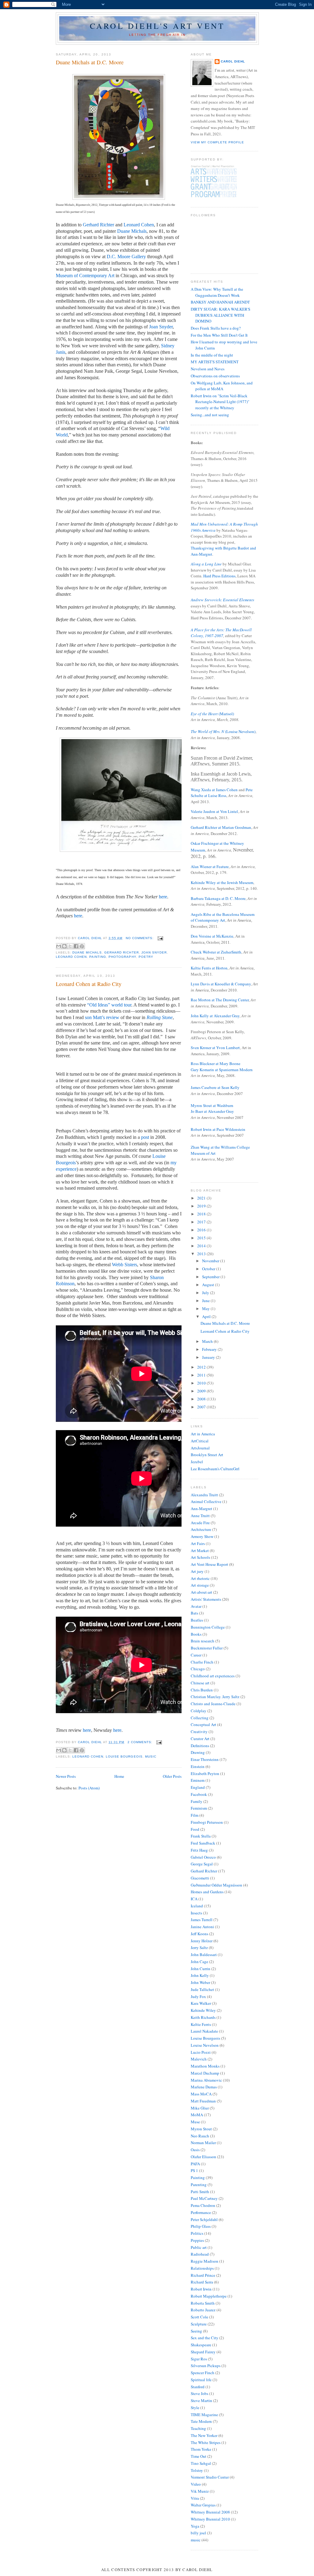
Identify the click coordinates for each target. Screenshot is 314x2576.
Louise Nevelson (205, 2045)
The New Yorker (204, 2435)
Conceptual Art (203, 1724)
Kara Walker (201, 2003)
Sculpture (199, 2324)
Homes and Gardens (207, 1892)
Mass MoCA (201, 2094)
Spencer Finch (203, 2373)
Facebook (199, 1794)
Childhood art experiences (213, 1676)
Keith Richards (203, 2017)
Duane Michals (132, 231)
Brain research (203, 1641)
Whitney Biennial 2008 (210, 2512)
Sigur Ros (199, 2359)
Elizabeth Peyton (205, 1773)
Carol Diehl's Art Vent (157, 26)
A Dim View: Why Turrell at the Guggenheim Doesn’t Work (217, 292)
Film (195, 1815)
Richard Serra (202, 2282)
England (198, 1787)
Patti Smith (200, 2192)
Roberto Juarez (203, 2310)
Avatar (196, 1606)
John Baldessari (204, 1955)
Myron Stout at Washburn (212, 1105)
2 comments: (141, 1742)
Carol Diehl (233, 61)
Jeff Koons (199, 1934)
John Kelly (200, 1975)
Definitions (200, 1746)
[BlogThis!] (64, 946)
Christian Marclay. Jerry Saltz (215, 1697)
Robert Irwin (201, 2289)
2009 (202, 1391)
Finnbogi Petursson (207, 1822)
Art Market (200, 1551)
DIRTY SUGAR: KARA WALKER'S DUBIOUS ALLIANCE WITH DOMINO (220, 315)
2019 (202, 1206)
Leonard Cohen (139, 225)
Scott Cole (199, 2317)
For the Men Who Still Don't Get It (219, 335)
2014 (202, 1246)
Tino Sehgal (201, 2463)
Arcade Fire (200, 1523)
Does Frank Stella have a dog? (216, 328)
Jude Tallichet (202, 1989)
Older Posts (172, 1776)
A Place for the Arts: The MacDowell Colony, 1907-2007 (221, 633)
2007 (202, 1407)
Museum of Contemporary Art (85, 276)
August (209, 1285)
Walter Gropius (203, 2505)
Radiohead (200, 2254)
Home (119, 1776)
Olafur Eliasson (203, 2157)
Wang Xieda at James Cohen (214, 790)
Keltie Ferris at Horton (209, 968)
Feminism (199, 1808)
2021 (202, 1198)
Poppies (197, 2240)
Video (196, 2484)
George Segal (202, 1864)
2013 (202, 1254)
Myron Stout (201, 2129)
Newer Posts (66, 1776)
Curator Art (200, 1739)
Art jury (197, 1571)
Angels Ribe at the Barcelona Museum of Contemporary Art (223, 917)
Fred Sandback (203, 1843)
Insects (196, 1913)
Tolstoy (197, 2470)
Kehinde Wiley (203, 2010)
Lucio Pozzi (201, 2052)
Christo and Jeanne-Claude (213, 1704)
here (163, 897)
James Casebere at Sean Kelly (215, 1087)
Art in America (203, 1434)
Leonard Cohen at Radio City (89, 984)
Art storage (200, 1585)
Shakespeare (201, 2345)
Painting (98, 957)
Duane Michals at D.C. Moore (90, 62)
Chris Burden (202, 1690)
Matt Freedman (203, 2101)
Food (195, 1829)
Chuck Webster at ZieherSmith (216, 952)
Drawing (198, 1752)
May (206, 1309)
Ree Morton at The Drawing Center (220, 1000)
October (209, 1269)
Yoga (195, 2526)
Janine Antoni (202, 1927)
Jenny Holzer (202, 1941)
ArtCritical (200, 1441)
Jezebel (197, 1462)
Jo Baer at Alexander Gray (212, 1111)
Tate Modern (201, 2421)
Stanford (198, 2387)
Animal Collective (206, 1501)
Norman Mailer (203, 2143)
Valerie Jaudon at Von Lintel (214, 811)
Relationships (202, 2268)
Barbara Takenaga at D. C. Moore (218, 898)
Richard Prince (203, 2275)
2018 (202, 1214)
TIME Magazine (204, 2415)
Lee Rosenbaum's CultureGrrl (215, 1469)
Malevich (199, 2059)
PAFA (195, 2164)
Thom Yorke (201, 2449)
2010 (202, 1383)
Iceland (197, 1906)
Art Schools (200, 1557)
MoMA (197, 2115)
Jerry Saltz (199, 1947)
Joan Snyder (161, 327)
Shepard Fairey (203, 2352)
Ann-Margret (201, 1509)
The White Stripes (206, 2442)
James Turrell (202, 1920)
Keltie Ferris (201, 2024)
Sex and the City (205, 2338)
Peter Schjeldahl (204, 2219)
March (208, 1341)
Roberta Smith (203, 2303)
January (209, 1357)
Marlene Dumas (204, 2087)
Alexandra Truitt (204, 1495)
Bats (194, 1613)
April (207, 1316)
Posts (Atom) (89, 1788)
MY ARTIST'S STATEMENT (215, 362)
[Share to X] (70, 946)
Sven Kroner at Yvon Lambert (215, 1048)
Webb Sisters (124, 1265)
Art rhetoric (200, 1578)
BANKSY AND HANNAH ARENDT (220, 302)
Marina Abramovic (206, 2080)
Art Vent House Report (209, 1564)
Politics (197, 2233)
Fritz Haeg (199, 1850)
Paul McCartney (204, 2198)
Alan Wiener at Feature (210, 867)
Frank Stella (201, 1836)
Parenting (199, 2185)
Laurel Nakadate (204, 2031)
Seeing (196, 2331)
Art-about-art (201, 1592)
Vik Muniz (200, 2491)
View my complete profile (217, 142)
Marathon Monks (205, 2066)
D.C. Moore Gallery (126, 257)
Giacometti (200, 1878)
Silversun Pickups (206, 2366)
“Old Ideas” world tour (109, 1005)
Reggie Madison (205, 2261)
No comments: (140, 938)
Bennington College (208, 1627)
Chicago (198, 1669)
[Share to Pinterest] (82, 946)
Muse (195, 2122)
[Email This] (59, 946)
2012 (202, 1367)
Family (197, 1801)
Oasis (195, 2150)
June (206, 1301)
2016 (202, 1230)
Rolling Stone (160, 1017)
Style (195, 2408)
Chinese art (200, 1683)
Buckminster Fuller (207, 1648)
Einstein (198, 1766)
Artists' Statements (206, 1599)
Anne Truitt (200, 1516)
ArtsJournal (200, 1448)
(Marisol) (212, 714)
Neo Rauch (200, 2136)
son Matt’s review (102, 1017)
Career (196, 1655)
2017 (202, 1222)
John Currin (201, 1969)
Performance (201, 2212)
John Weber (200, 1982)
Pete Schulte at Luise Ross (222, 793)
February (210, 1349)
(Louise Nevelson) (223, 731)
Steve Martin (201, 2400)
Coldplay (199, 1711)
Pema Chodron (203, 2205)
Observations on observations (215, 376)
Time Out (199, 2456)
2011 (202, 1375)
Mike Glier (200, 2108)
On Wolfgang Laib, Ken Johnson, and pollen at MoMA (222, 386)
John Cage (199, 1962)
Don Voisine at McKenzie (212, 936)
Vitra (195, 2498)
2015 (202, 1238)
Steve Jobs (199, 2393)
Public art (199, 2247)
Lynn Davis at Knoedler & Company (221, 984)
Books (196, 1634)
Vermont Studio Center (210, 2477)
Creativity (199, 1732)
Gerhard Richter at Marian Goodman (221, 827)
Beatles (197, 1620)
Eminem (198, 1780)
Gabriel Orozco (203, 1857)
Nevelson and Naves (208, 369)
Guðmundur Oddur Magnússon (216, 1885)
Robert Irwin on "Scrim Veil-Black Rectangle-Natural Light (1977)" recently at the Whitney (220, 402)
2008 (202, 1399)
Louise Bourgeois (124, 1756)
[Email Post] (160, 938)
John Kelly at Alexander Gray (215, 1016)
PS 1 (194, 2170)
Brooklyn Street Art (207, 1455)
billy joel (198, 2533)
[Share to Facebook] (76, 946)
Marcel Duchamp (205, 2073)
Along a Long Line (206, 564)
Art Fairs (198, 1543)
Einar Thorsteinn (205, 1759)
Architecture (201, 1529)
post (145, 1137)
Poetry (146, 957)
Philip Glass (201, 2226)
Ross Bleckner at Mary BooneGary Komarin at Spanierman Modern (222, 1067)
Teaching (198, 2428)
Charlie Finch (202, 1662)
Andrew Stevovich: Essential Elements (222, 600)
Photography (122, 957)
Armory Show (202, 1536)
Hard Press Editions (219, 576)
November (211, 1261)
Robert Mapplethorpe (209, 2296)
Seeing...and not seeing (210, 415)
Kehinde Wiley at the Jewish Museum (222, 882)
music (151, 1756)
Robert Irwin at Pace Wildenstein (218, 1129)
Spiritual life (201, 2380)
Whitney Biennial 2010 (210, 2519)
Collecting (200, 1718)
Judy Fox (198, 1996)
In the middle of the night (212, 355)
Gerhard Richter (98, 225)
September (211, 1277)
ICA (194, 1899)
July (206, 1293)
